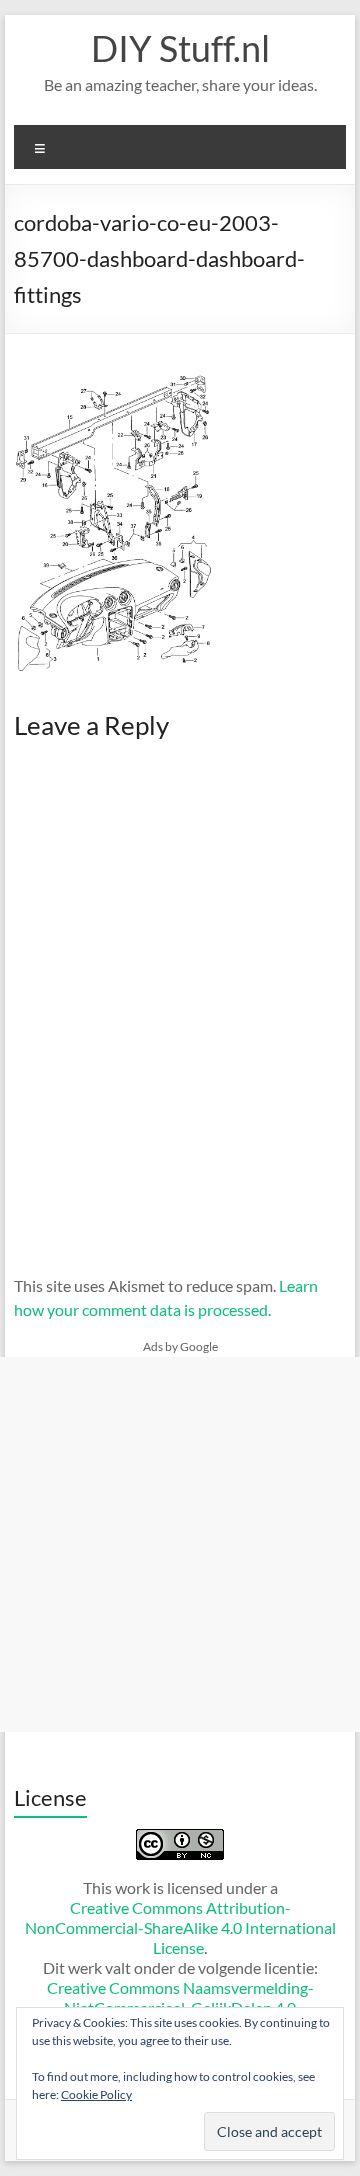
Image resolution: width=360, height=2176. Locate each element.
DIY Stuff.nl (180, 48)
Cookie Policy (96, 2094)
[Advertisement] (180, 1544)
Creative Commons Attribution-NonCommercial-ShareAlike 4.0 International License (180, 1927)
